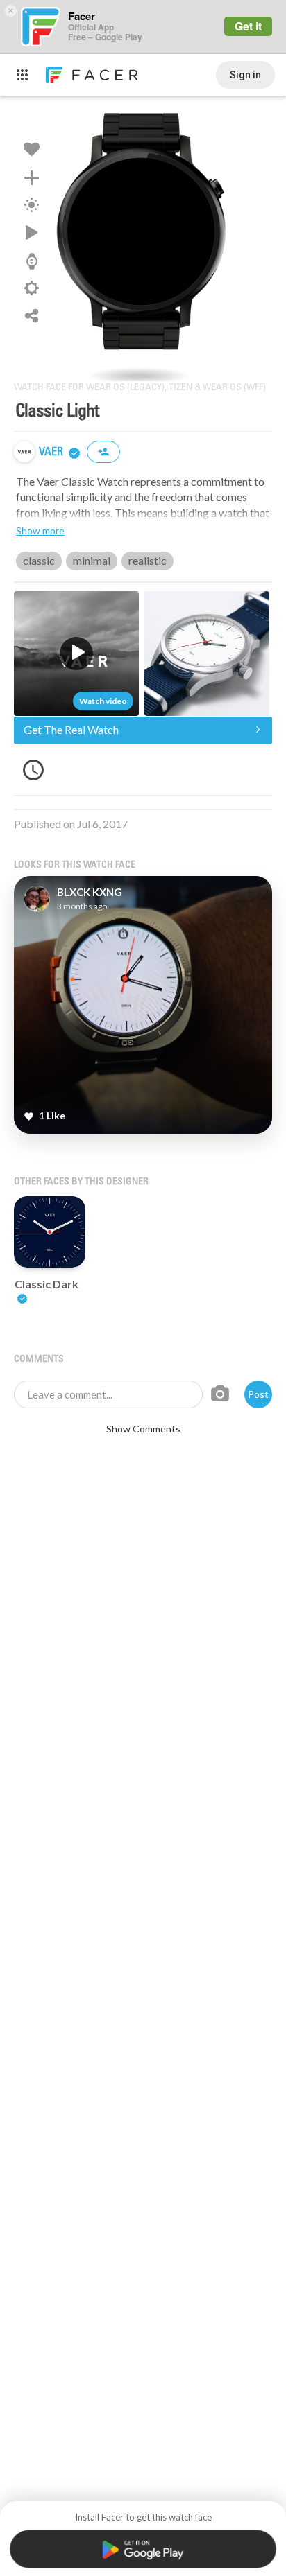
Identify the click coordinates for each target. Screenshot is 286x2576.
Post (258, 1394)
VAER (52, 452)
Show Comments (143, 1429)
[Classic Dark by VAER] (50, 1232)
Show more (40, 531)
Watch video (103, 701)
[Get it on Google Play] (143, 2549)
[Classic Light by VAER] (143, 238)
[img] (24, 452)
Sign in (245, 75)
